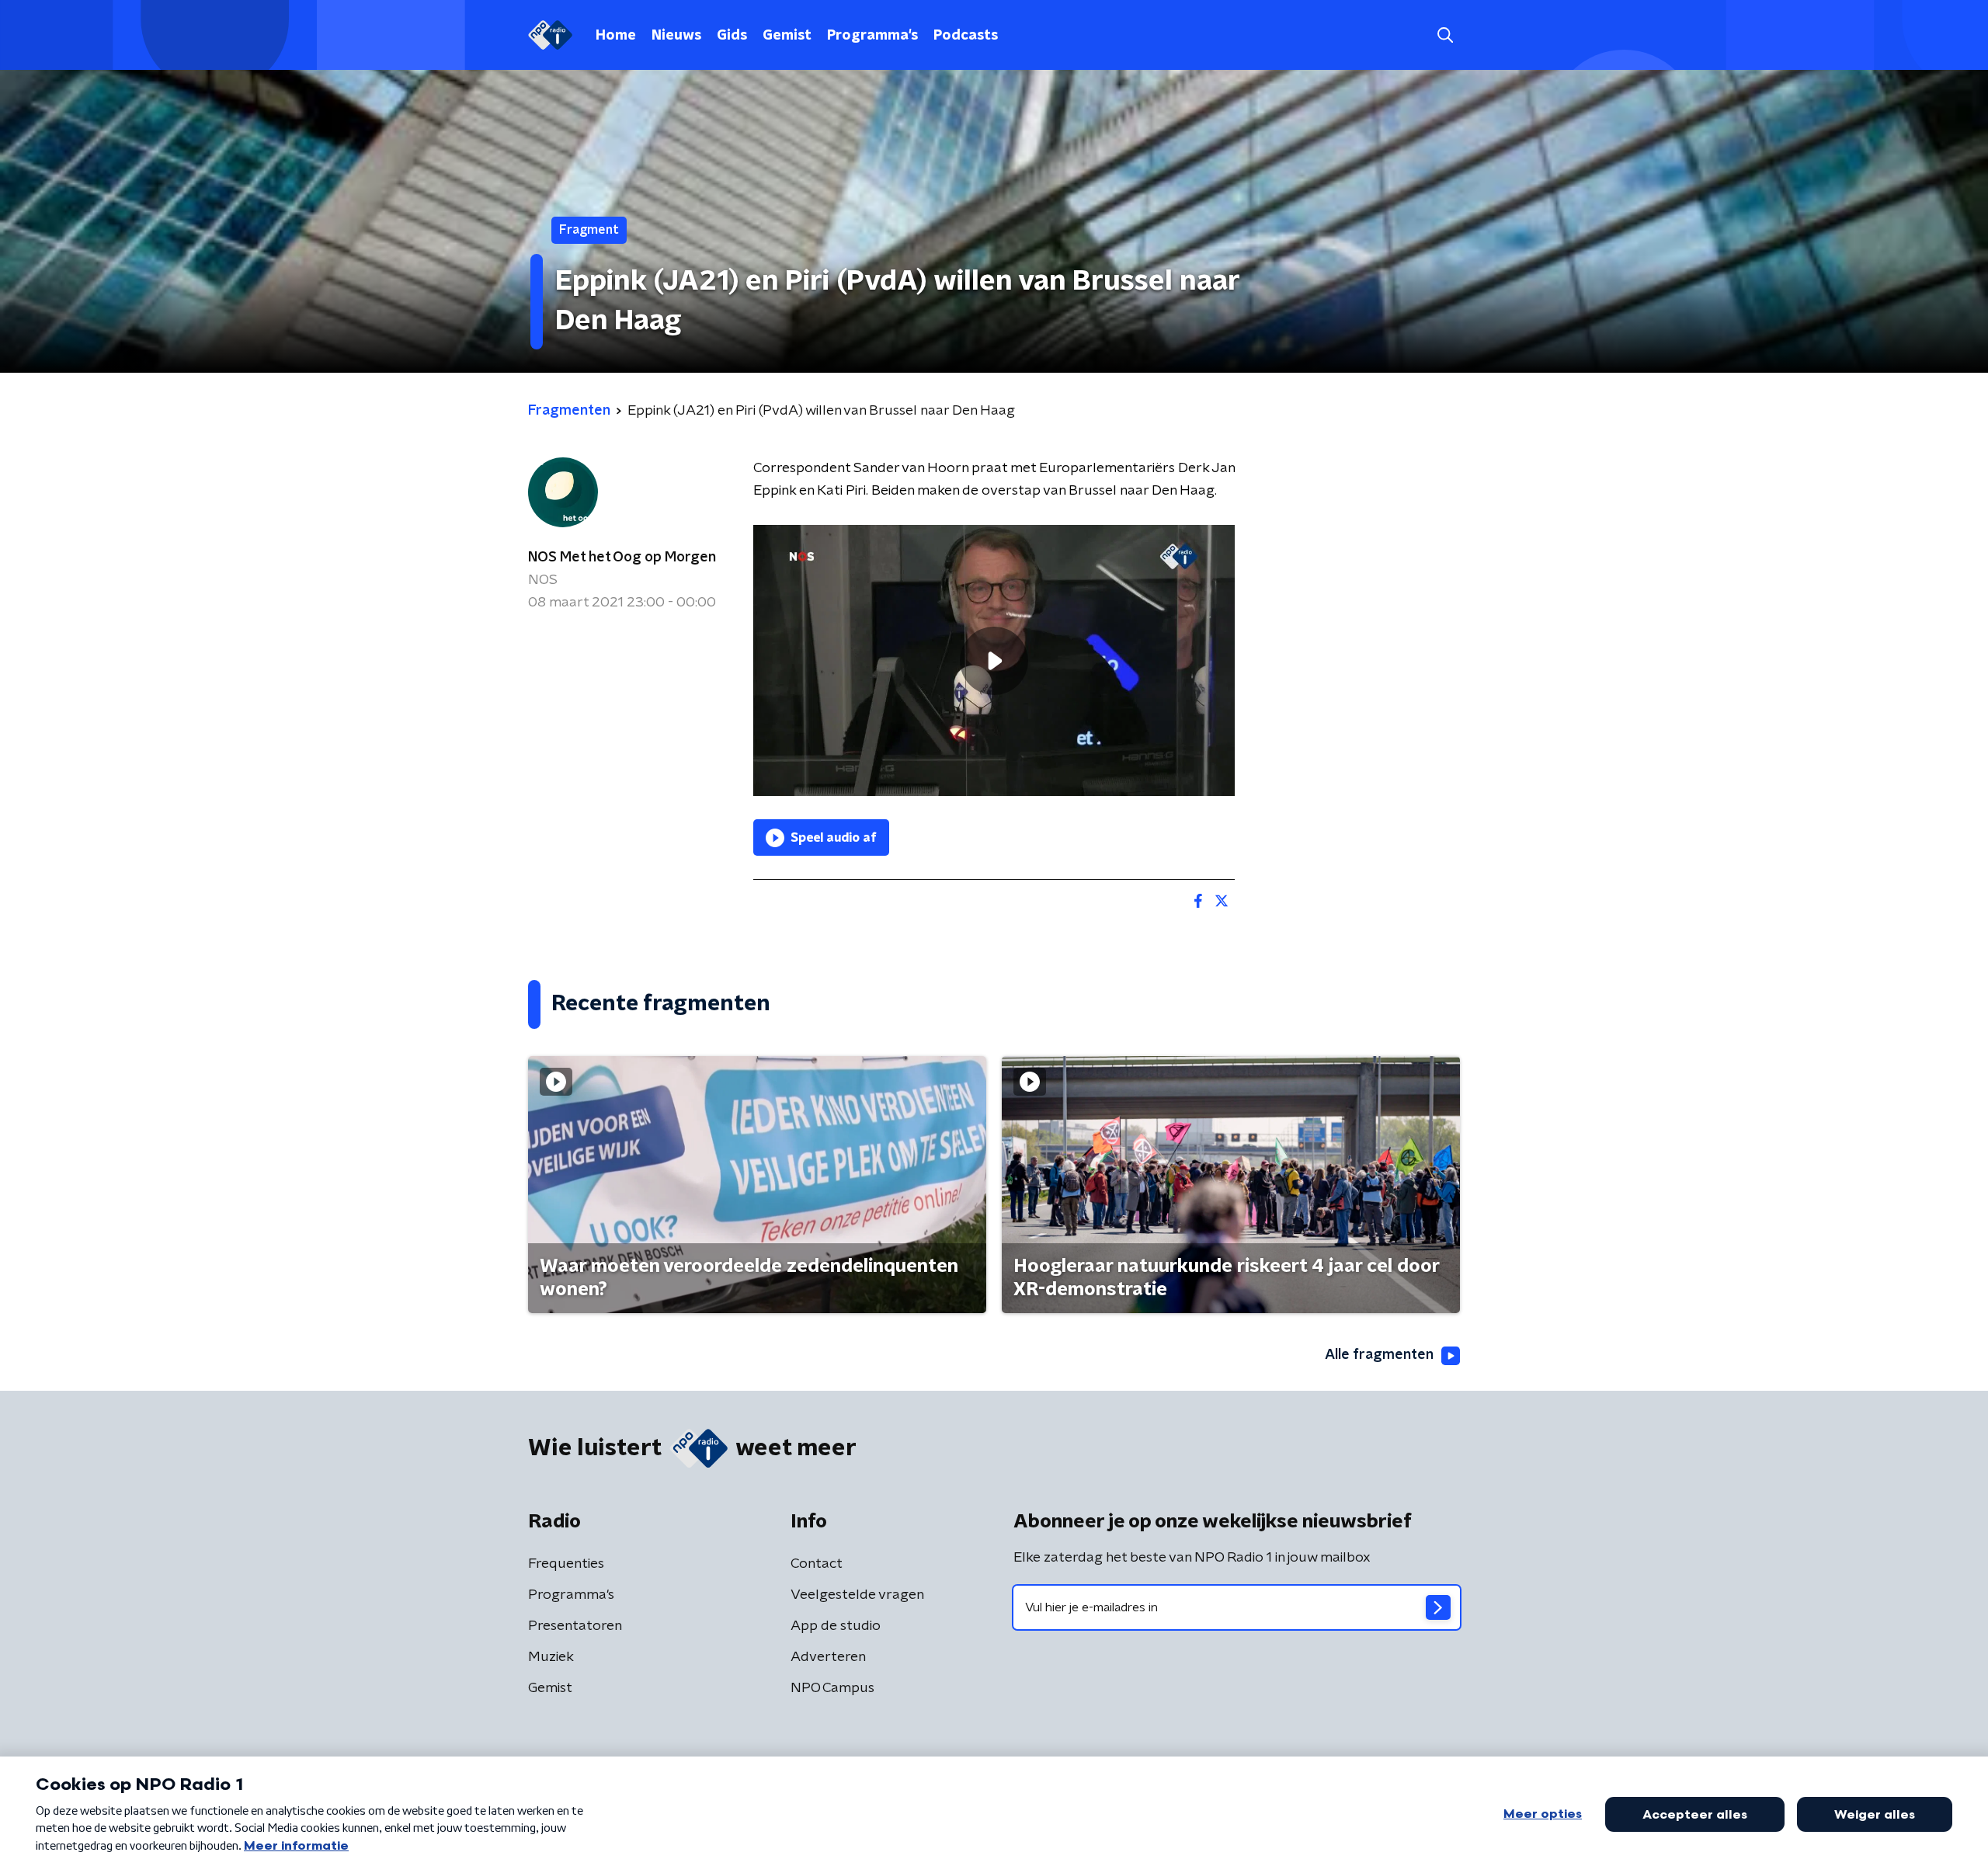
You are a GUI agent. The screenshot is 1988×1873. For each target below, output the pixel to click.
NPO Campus (832, 1688)
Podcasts (966, 36)
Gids (732, 36)
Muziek (551, 1657)
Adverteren (828, 1657)
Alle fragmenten (1379, 1355)
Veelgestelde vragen (857, 1595)
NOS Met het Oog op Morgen (622, 558)
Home (616, 36)
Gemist (787, 36)
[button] (1445, 35)
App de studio (836, 1626)
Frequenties (566, 1564)
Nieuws (676, 36)
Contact (817, 1564)
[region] (994, 660)
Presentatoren (575, 1626)
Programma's (872, 36)
